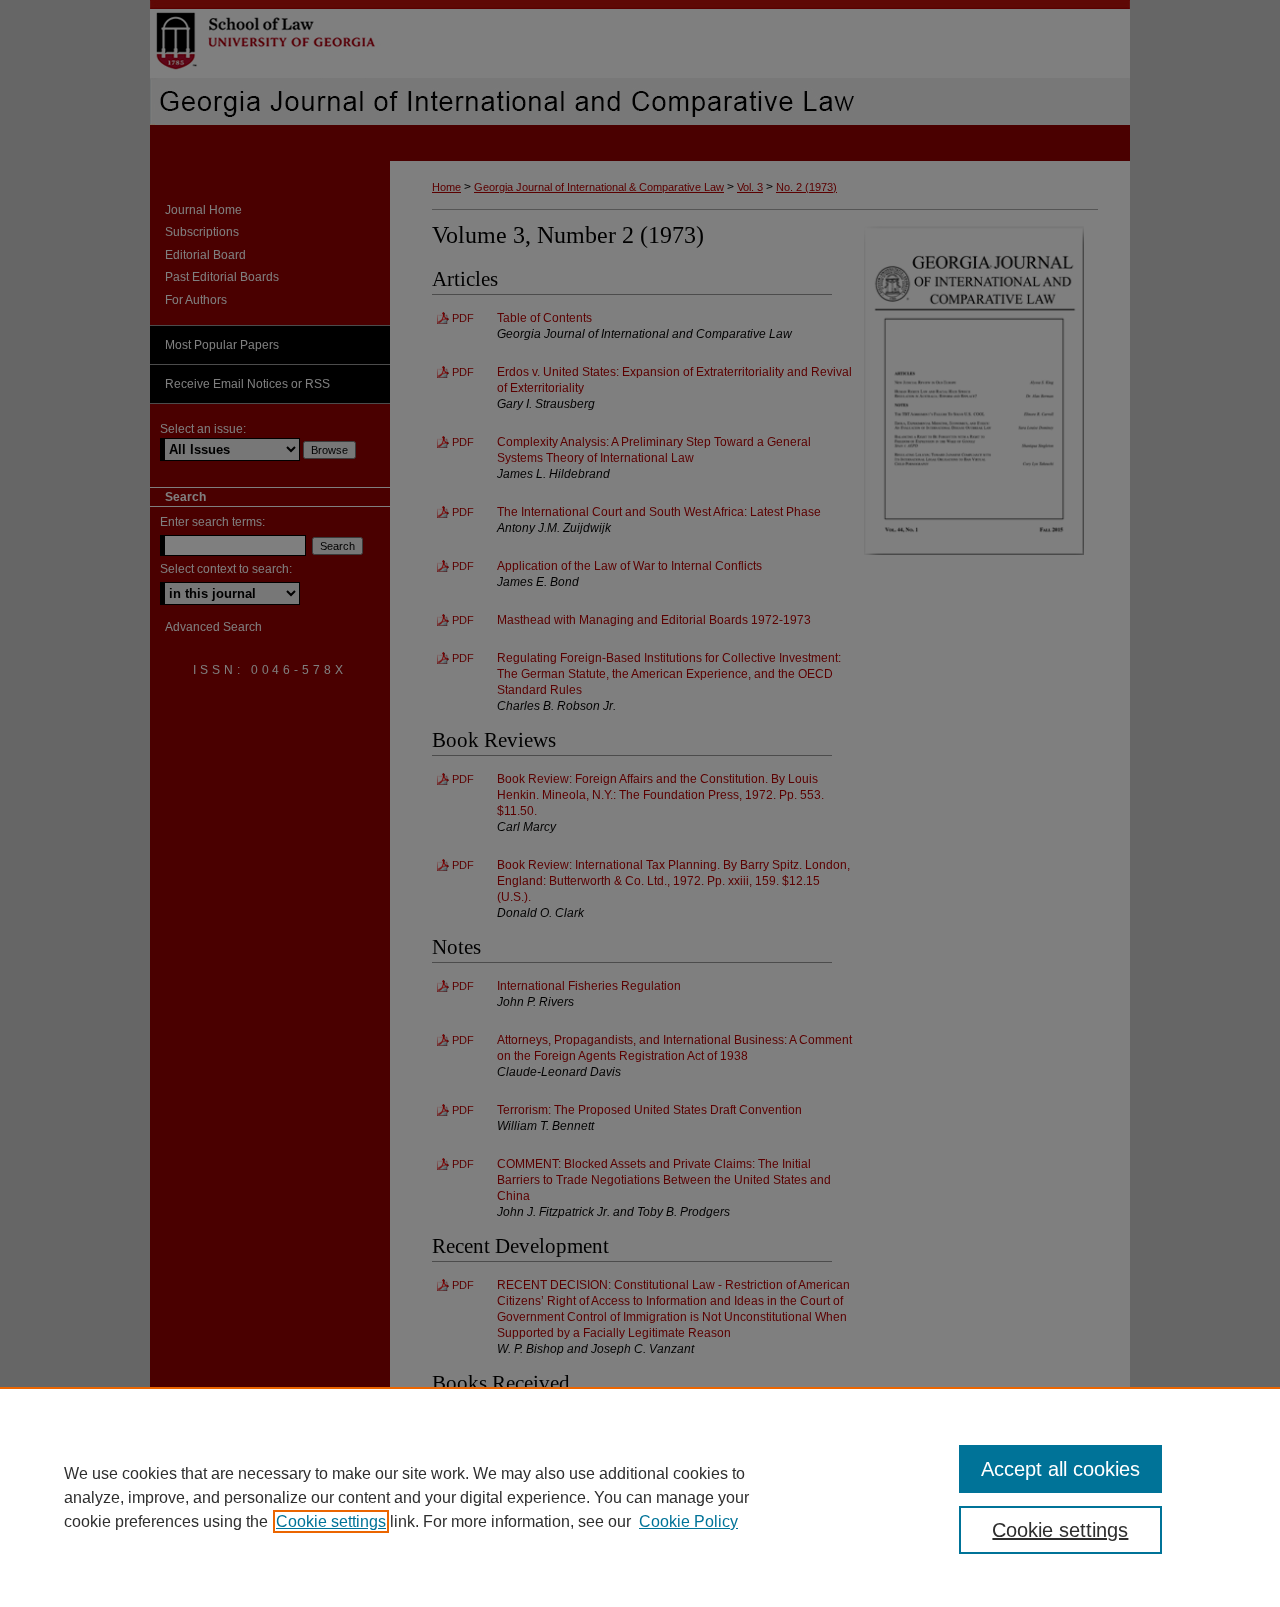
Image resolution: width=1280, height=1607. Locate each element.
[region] (640, 1497)
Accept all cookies (1060, 1469)
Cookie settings (331, 1521)
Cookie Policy (688, 1521)
